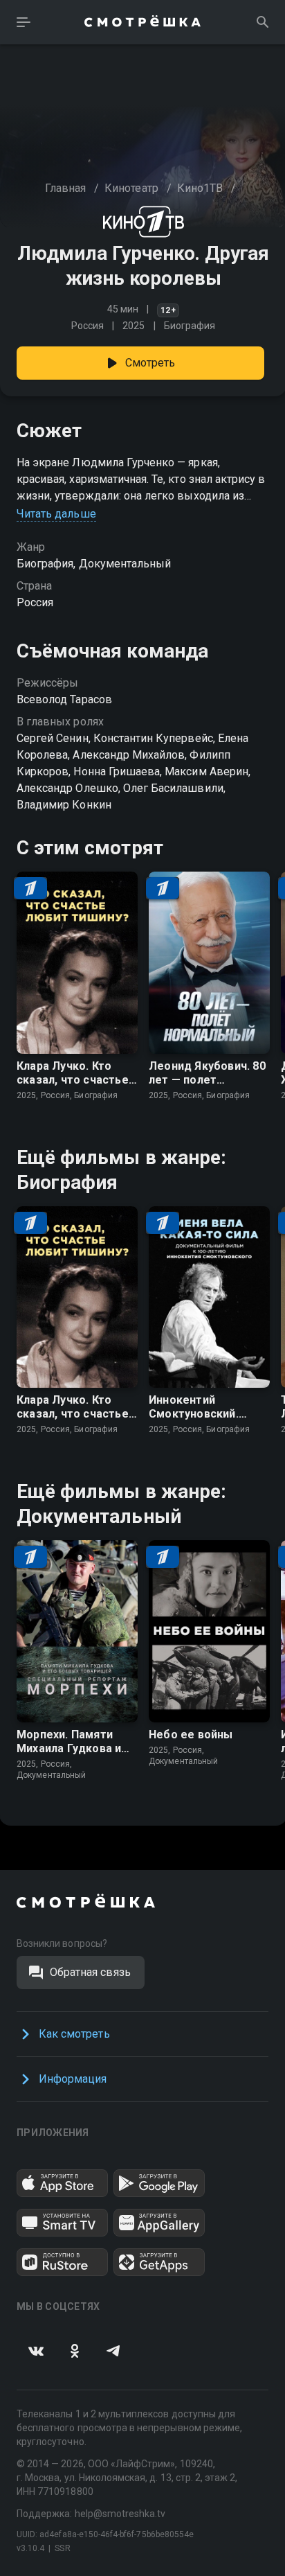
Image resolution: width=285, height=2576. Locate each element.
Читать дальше (56, 514)
